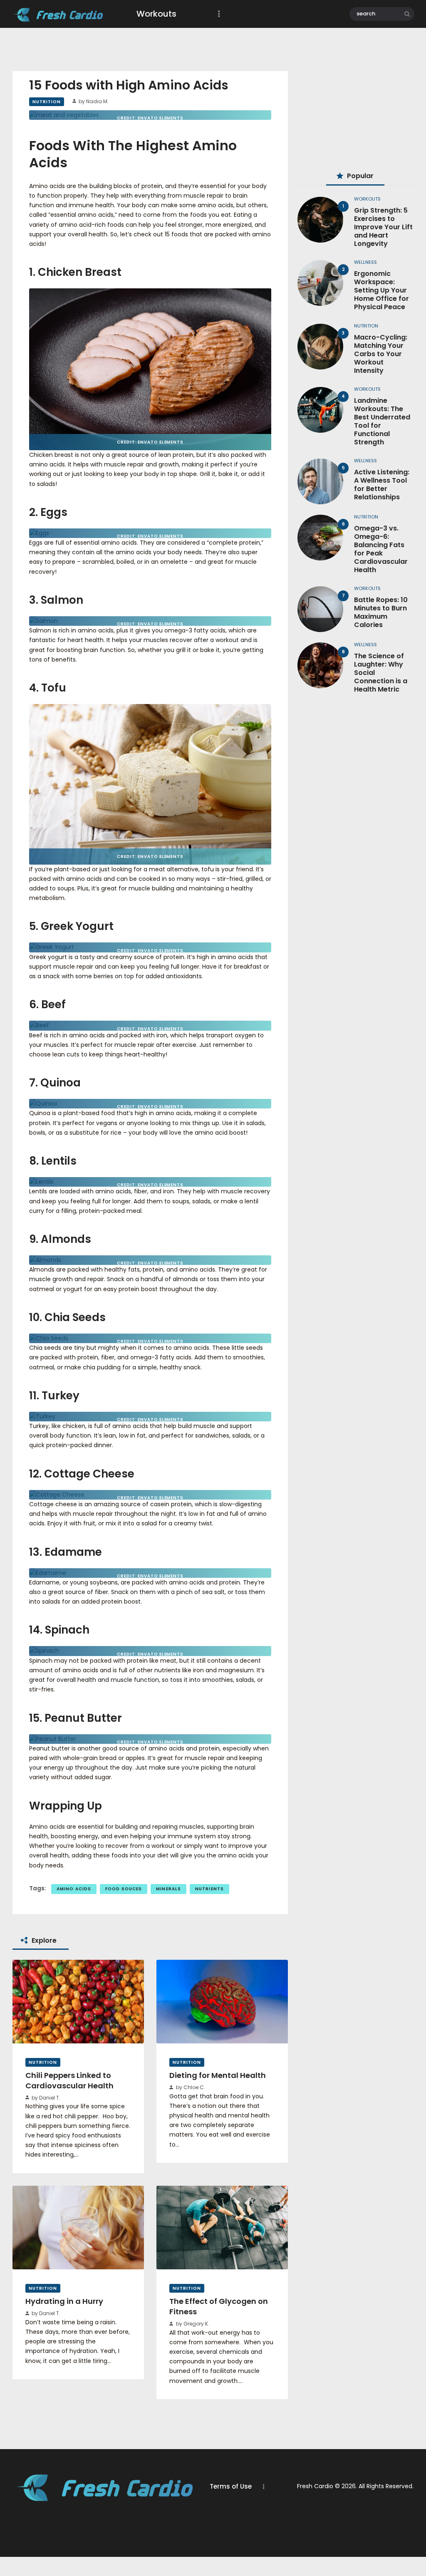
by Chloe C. (190, 2087)
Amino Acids (74, 1889)
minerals (168, 1889)
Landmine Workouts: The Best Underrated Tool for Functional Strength (382, 421)
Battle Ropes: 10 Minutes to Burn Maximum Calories (381, 612)
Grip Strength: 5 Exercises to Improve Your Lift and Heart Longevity (383, 227)
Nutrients (209, 1889)
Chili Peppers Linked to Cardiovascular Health (69, 2081)
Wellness (365, 262)
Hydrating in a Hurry (64, 2301)
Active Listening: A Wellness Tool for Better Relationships (382, 485)
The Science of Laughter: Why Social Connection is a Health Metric (381, 673)
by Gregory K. (192, 2324)
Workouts (367, 199)
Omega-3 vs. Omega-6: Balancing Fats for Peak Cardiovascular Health (381, 549)
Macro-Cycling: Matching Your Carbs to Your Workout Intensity (381, 354)
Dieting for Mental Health (218, 2075)
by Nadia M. (93, 101)
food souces (124, 1889)
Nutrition (47, 102)
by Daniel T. (45, 2098)
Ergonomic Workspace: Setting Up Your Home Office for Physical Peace (381, 290)
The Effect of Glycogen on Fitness (219, 2307)
